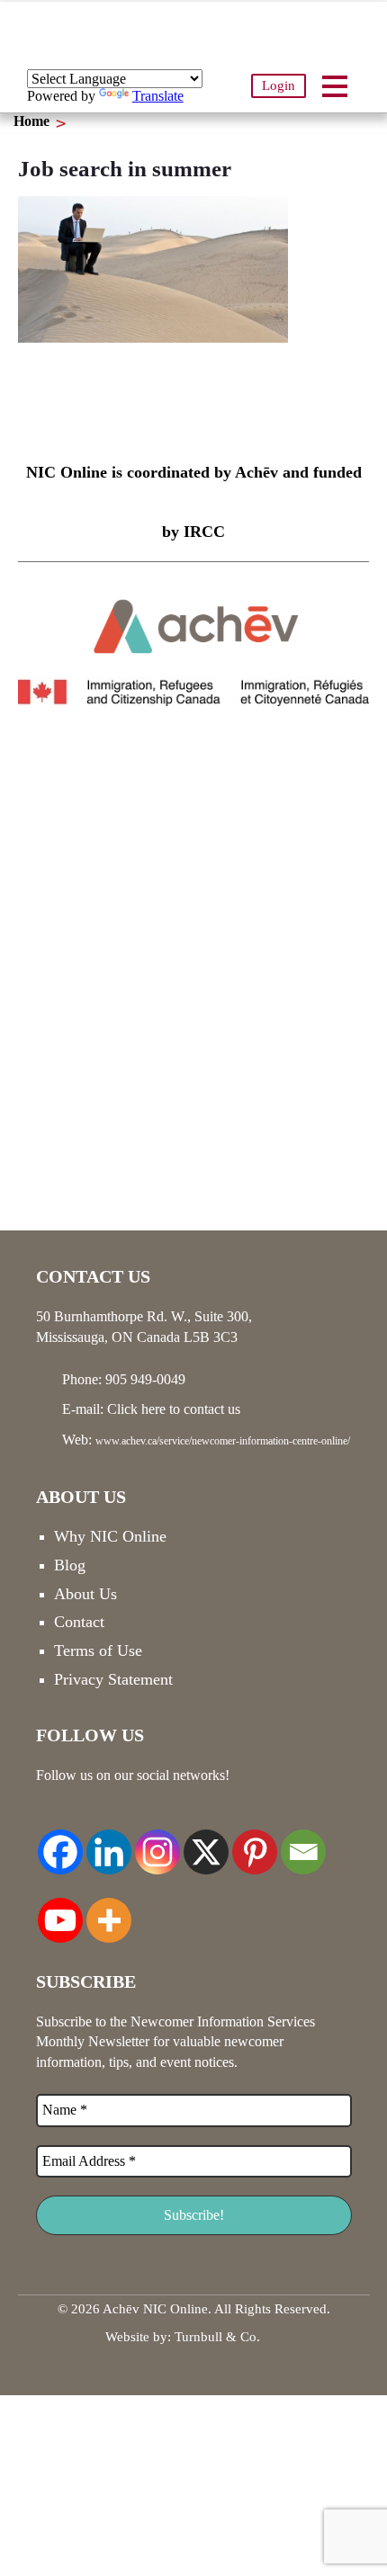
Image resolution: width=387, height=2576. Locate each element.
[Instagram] (157, 1842)
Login (279, 85)
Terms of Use (98, 1650)
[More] (109, 1910)
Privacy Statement (113, 1679)
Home (31, 121)
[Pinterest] (255, 1842)
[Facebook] (60, 1842)
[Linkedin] (109, 1842)
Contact (79, 1622)
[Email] (303, 1842)
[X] (206, 1842)
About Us (85, 1594)
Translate (158, 96)
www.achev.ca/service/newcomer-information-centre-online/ (223, 1441)
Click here (136, 1409)
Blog (70, 1565)
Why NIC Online (110, 1536)
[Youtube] (60, 1910)
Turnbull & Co (216, 2337)
